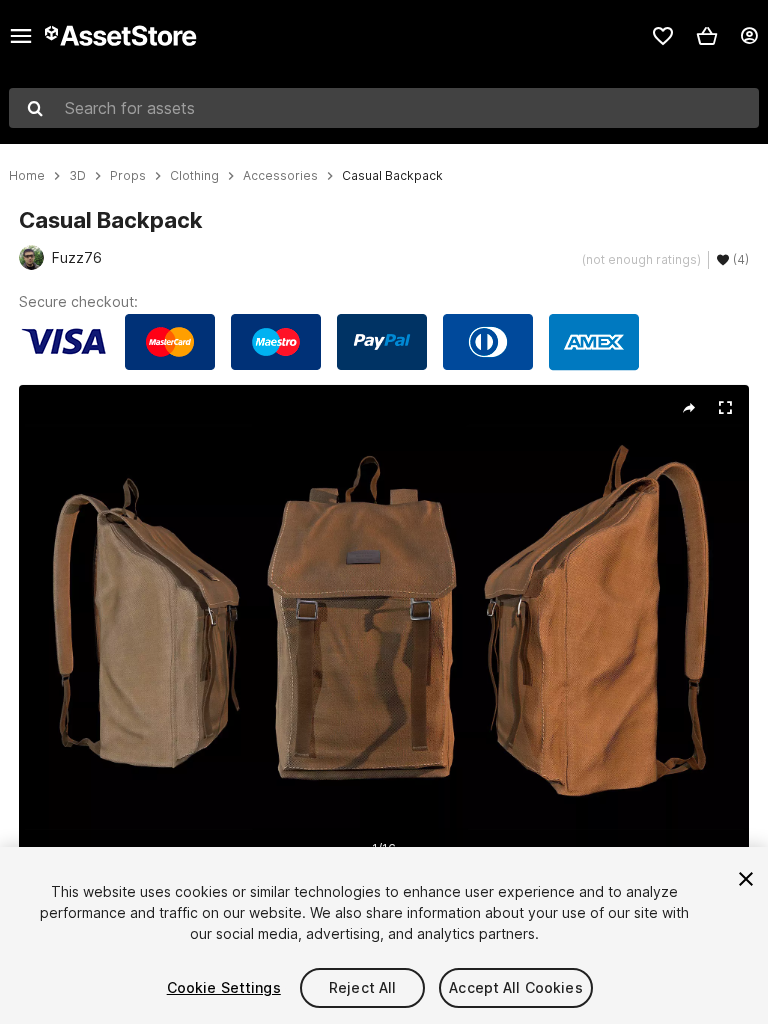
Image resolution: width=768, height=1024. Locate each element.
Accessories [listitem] (280, 176)
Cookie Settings (224, 987)
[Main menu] (21, 36)
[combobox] (384, 108)
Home (27, 176)
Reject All (362, 987)
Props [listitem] (128, 176)
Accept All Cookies (516, 987)
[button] (707, 36)
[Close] (746, 879)
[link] (663, 36)
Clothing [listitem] (194, 176)
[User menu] (749, 36)
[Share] (689, 408)
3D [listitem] (77, 176)
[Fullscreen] (725, 408)
